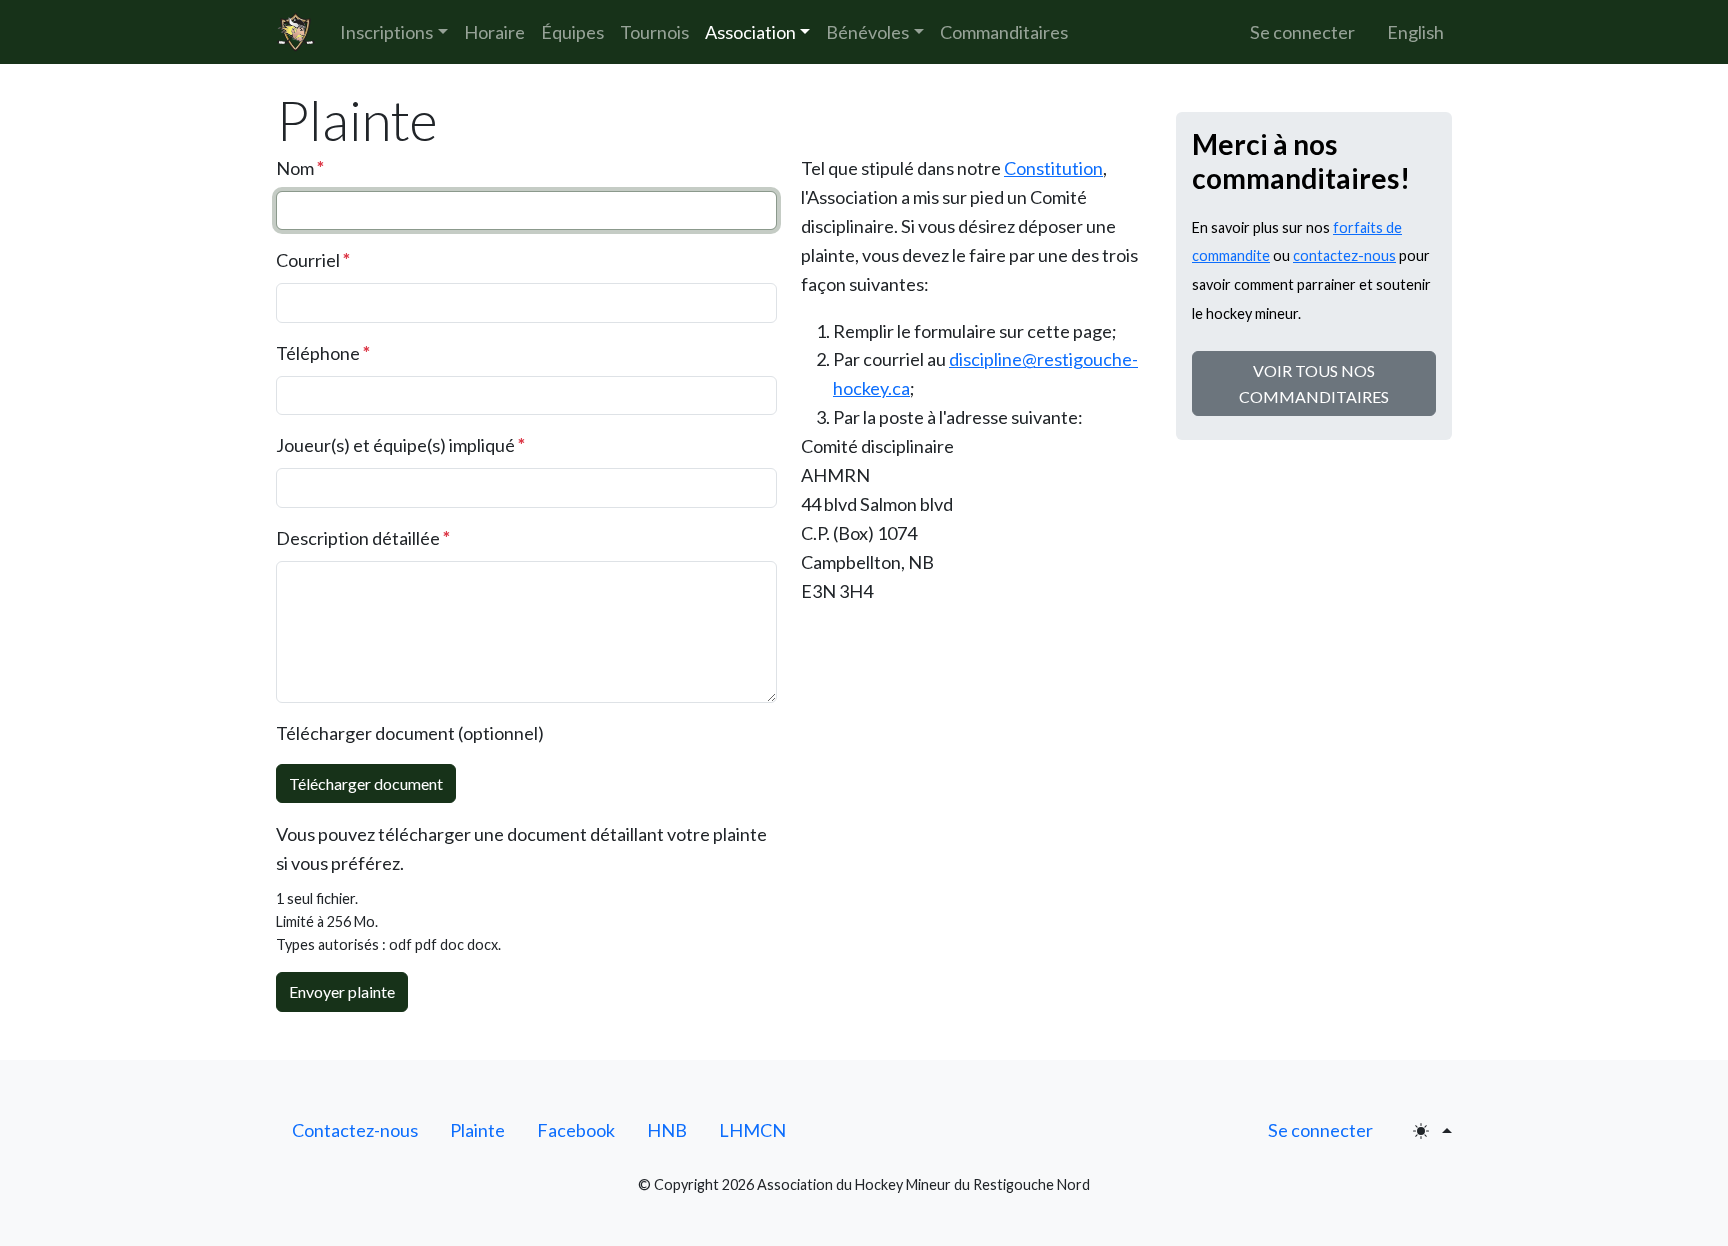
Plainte (477, 1130)
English (1415, 32)
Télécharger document (366, 783)
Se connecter (1302, 32)
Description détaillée (363, 537)
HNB (667, 1130)
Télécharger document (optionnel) (410, 733)
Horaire (494, 32)
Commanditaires (1004, 32)
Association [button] (750, 32)
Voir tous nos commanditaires (1314, 383)
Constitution (1053, 168)
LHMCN (752, 1130)
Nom (300, 167)
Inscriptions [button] (386, 32)
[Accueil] (296, 32)
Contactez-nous (355, 1130)
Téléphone (323, 352)
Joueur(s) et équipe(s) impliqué (400, 444)
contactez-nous (1344, 255)
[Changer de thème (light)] (1432, 1131)
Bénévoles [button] (867, 32)
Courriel (313, 259)
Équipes (572, 32)
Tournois (654, 32)
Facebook (576, 1130)
